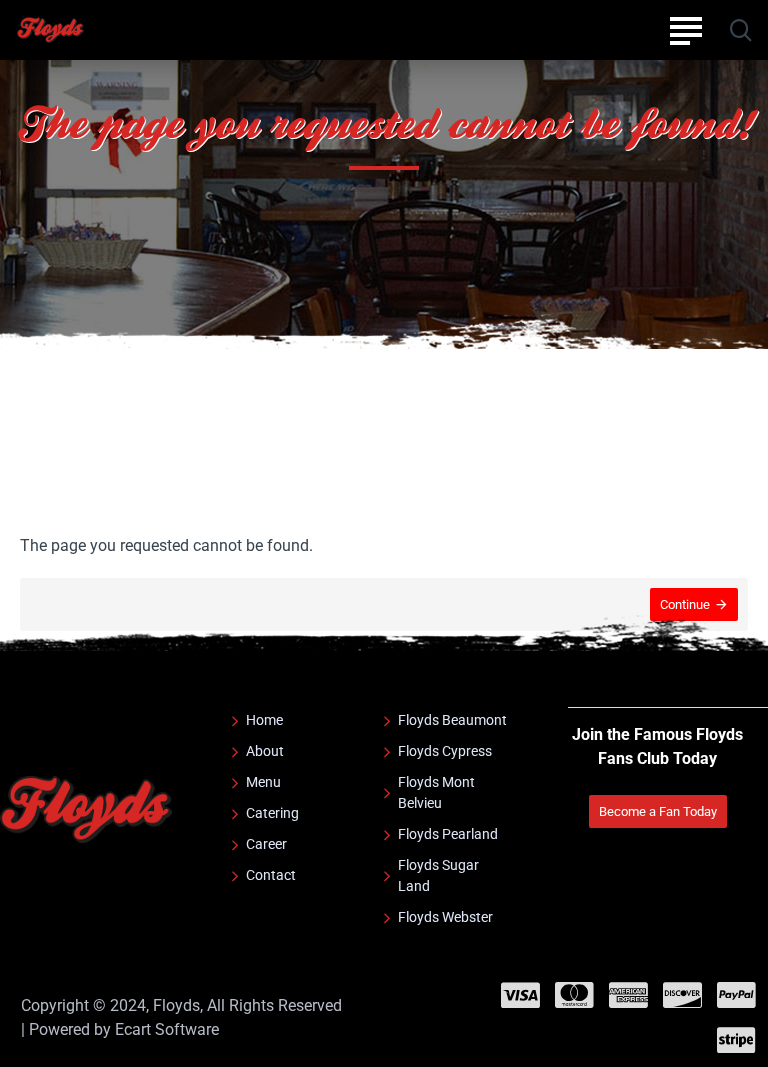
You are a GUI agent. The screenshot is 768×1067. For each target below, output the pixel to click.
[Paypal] (736, 995)
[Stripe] (736, 1040)
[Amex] (628, 995)
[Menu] (685, 30)
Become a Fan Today (658, 811)
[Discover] (682, 995)
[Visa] (520, 995)
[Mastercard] (574, 995)
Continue (685, 604)
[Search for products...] (740, 30)
